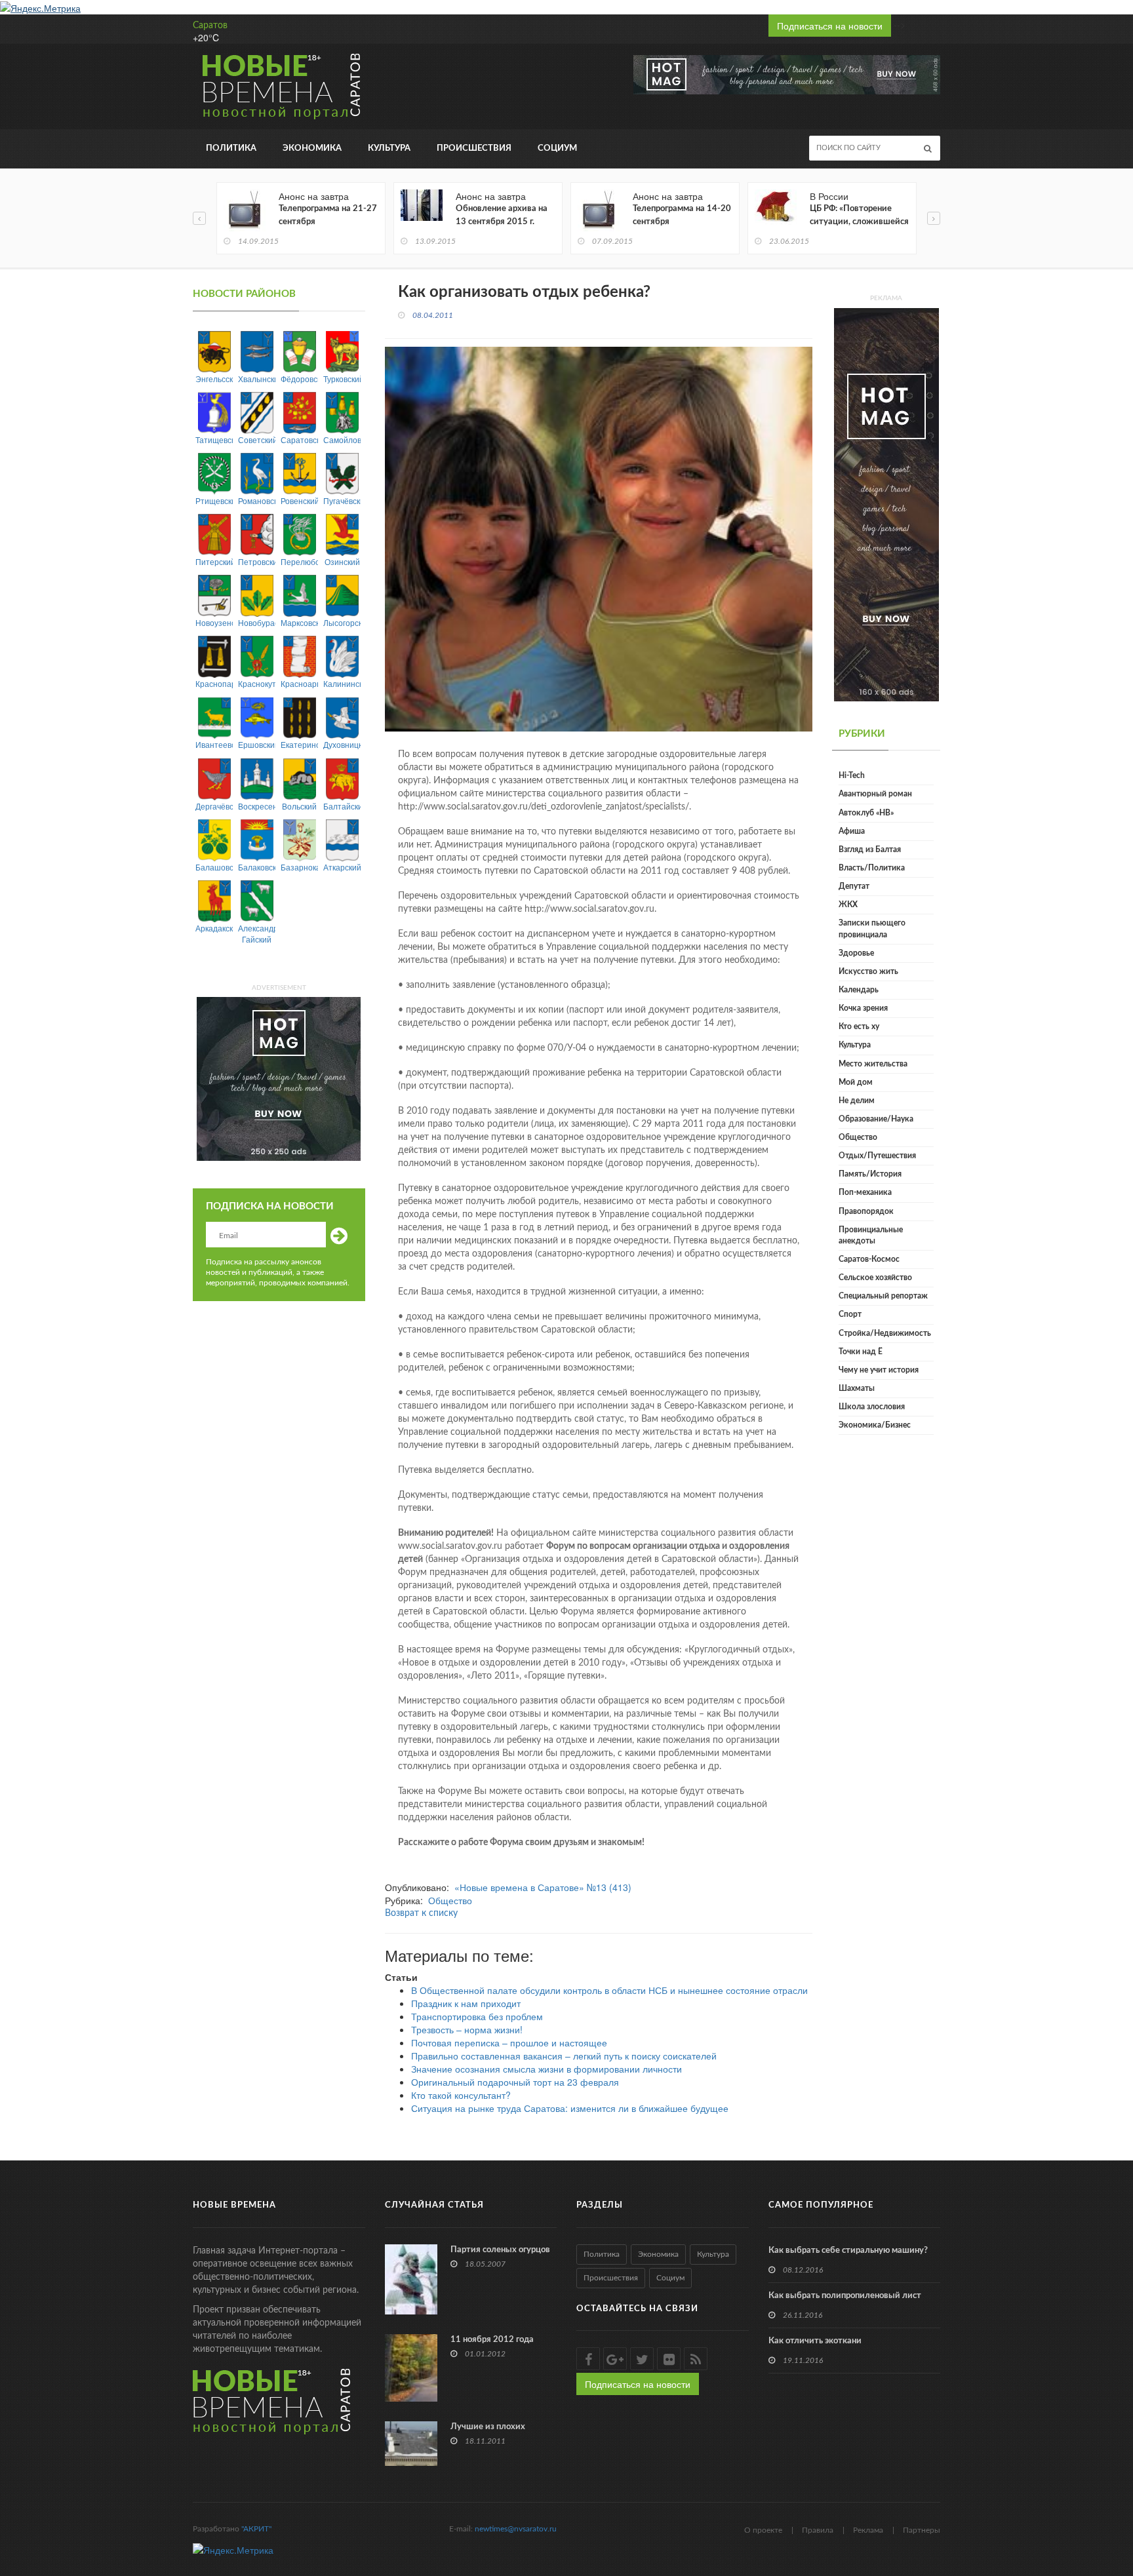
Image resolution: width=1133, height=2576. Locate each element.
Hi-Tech (852, 775)
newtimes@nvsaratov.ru (516, 2529)
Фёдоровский (299, 379)
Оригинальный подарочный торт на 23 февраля (515, 2082)
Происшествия (474, 148)
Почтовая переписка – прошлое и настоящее (509, 2042)
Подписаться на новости (830, 26)
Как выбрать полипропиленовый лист (845, 2296)
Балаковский (257, 867)
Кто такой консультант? (461, 2095)
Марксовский (299, 622)
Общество (450, 1900)
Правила (818, 2530)
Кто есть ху (859, 1026)
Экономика (312, 148)
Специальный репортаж (883, 1296)
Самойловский (342, 439)
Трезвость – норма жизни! (467, 2029)
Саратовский (299, 439)
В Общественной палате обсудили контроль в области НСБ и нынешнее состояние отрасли (609, 1990)
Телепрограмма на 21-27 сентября (328, 215)
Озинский (342, 561)
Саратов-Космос (869, 1259)
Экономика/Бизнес (875, 1425)
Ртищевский (214, 500)
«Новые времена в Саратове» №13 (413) (543, 1887)
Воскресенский (257, 806)
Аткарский (342, 867)
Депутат (854, 886)
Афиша (852, 831)
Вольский (299, 806)
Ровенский (299, 500)
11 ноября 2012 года (492, 2340)
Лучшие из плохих (488, 2427)
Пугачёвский (342, 500)
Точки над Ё (861, 1352)
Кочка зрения (863, 1008)
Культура (389, 148)
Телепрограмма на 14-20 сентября (682, 215)
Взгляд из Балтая (870, 849)
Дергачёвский (214, 806)
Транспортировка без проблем (477, 2016)
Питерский (214, 561)
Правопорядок (866, 1211)
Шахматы (857, 1388)
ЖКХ (848, 905)
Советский (257, 439)
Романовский (257, 500)
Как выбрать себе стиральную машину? (848, 2251)
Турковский (342, 379)
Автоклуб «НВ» (866, 813)
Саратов (210, 26)
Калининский (342, 683)
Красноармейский (299, 683)
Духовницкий (342, 744)
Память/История (870, 1174)
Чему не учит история (879, 1370)
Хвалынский (257, 379)
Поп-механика (865, 1192)
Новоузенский (214, 622)
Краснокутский (257, 683)
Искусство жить (868, 971)
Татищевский (214, 439)
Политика (231, 148)
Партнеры (922, 2530)
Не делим (857, 1101)
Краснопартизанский (214, 683)
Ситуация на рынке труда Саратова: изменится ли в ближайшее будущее (570, 2108)
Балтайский (342, 806)
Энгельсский (214, 379)
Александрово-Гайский (257, 933)
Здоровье (856, 953)
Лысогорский (342, 622)
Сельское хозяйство (875, 1278)
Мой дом (856, 1082)
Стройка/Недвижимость (885, 1333)
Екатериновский (299, 744)
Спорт (850, 1314)
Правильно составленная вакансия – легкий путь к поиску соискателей (564, 2056)
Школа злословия (872, 1407)
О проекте (763, 2530)
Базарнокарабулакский (299, 867)
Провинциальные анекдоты (871, 1235)
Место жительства (873, 1064)
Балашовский (214, 867)
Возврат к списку (421, 1913)
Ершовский (257, 744)
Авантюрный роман (875, 794)
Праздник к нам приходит (466, 2003)
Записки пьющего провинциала (872, 928)
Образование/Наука (876, 1119)
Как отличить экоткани (815, 2341)
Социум (557, 148)
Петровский (257, 561)
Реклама (868, 2530)
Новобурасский (257, 622)
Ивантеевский (214, 744)
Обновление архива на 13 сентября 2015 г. (502, 215)
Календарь (859, 990)
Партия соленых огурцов (500, 2250)
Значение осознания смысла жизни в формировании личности (547, 2069)
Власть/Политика (872, 868)
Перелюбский (299, 561)
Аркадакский (214, 928)
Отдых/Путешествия (877, 1156)
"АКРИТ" (256, 2529)
